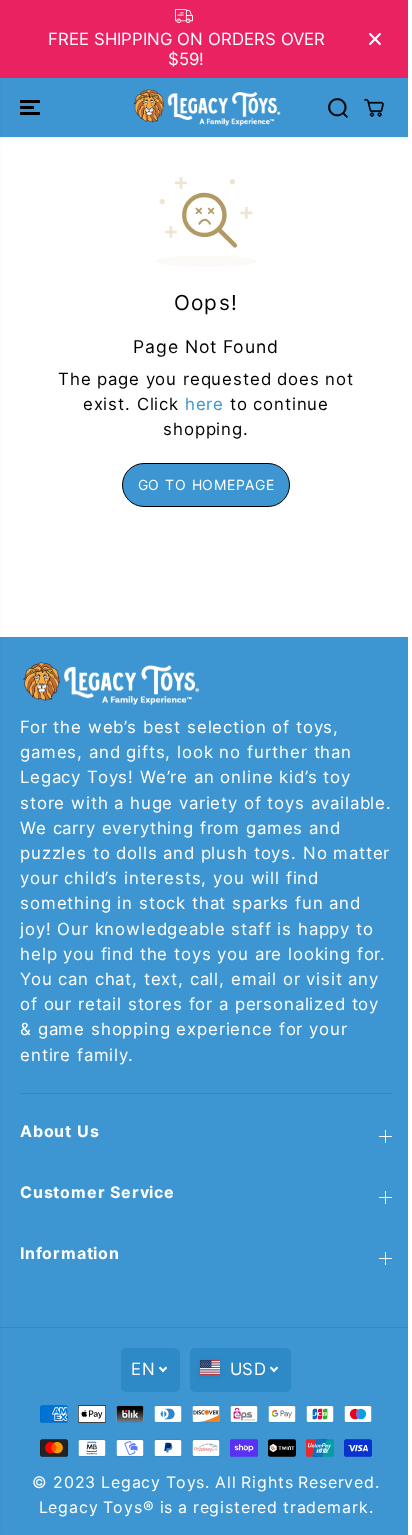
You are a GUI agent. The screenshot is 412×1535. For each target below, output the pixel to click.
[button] (32, 107)
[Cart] (374, 108)
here (204, 404)
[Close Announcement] (375, 39)
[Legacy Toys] (206, 107)
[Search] (338, 108)
